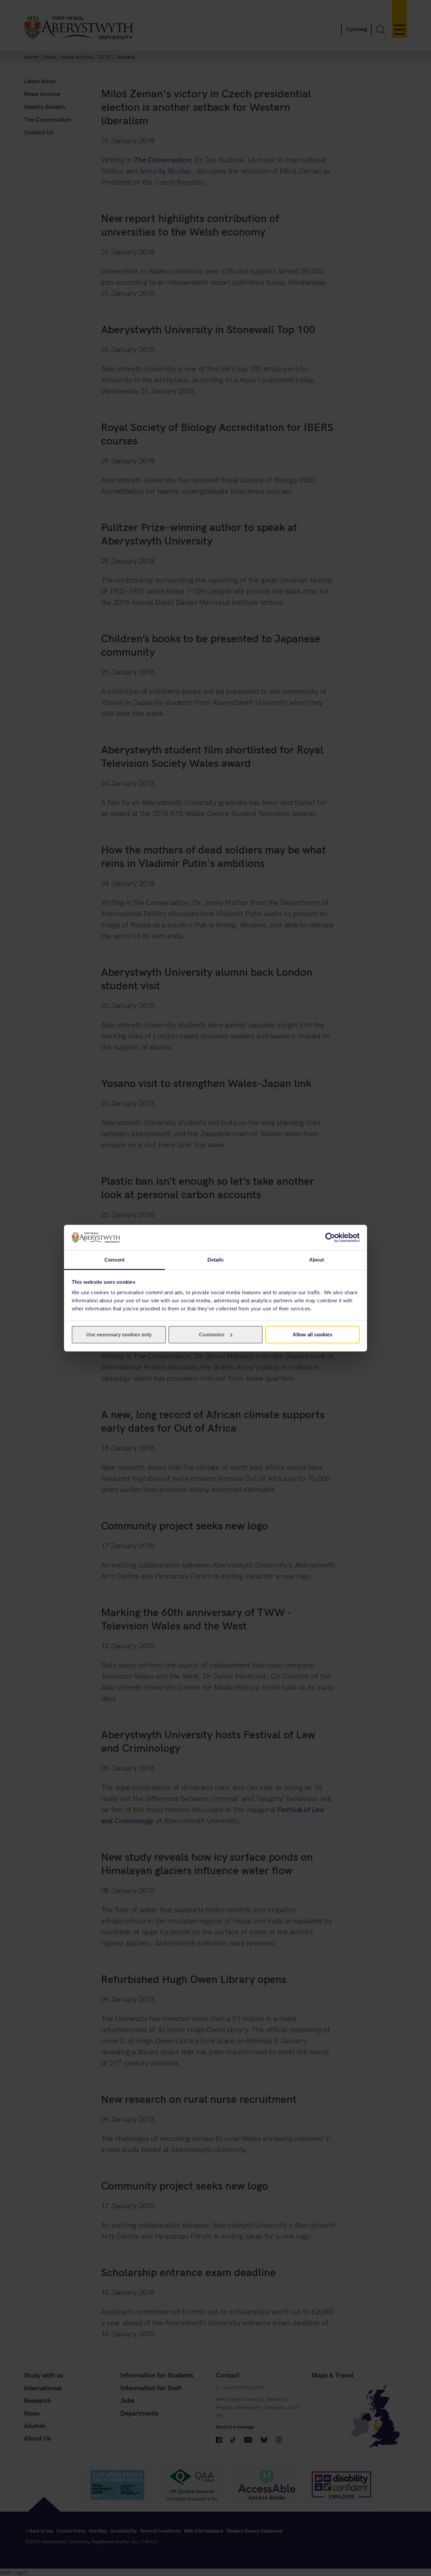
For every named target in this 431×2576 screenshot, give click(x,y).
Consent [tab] (114, 1260)
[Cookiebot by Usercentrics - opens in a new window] (330, 1238)
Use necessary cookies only (119, 1334)
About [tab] (317, 1260)
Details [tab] (216, 1260)
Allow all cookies (312, 1334)
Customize (212, 1334)
